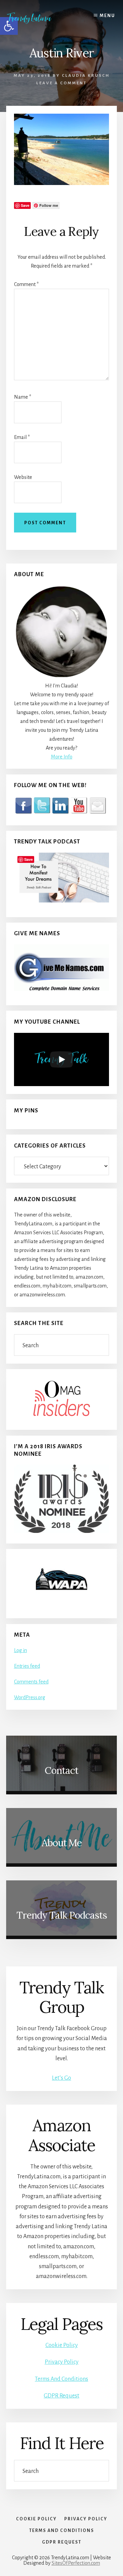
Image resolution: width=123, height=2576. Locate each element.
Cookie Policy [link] (62, 2345)
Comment (26, 284)
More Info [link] (62, 757)
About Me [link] (62, 1843)
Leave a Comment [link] (61, 83)
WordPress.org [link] (30, 1697)
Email (22, 437)
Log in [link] (20, 1650)
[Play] (61, 1059)
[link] (34, 18)
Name (23, 397)
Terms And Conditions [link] (61, 2379)
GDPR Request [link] (61, 2396)
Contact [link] (61, 1770)
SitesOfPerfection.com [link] (76, 2563)
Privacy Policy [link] (62, 2362)
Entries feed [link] (27, 1666)
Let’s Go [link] (61, 2078)
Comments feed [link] (31, 1682)
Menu (107, 16)
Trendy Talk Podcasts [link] (62, 1915)
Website (23, 477)
